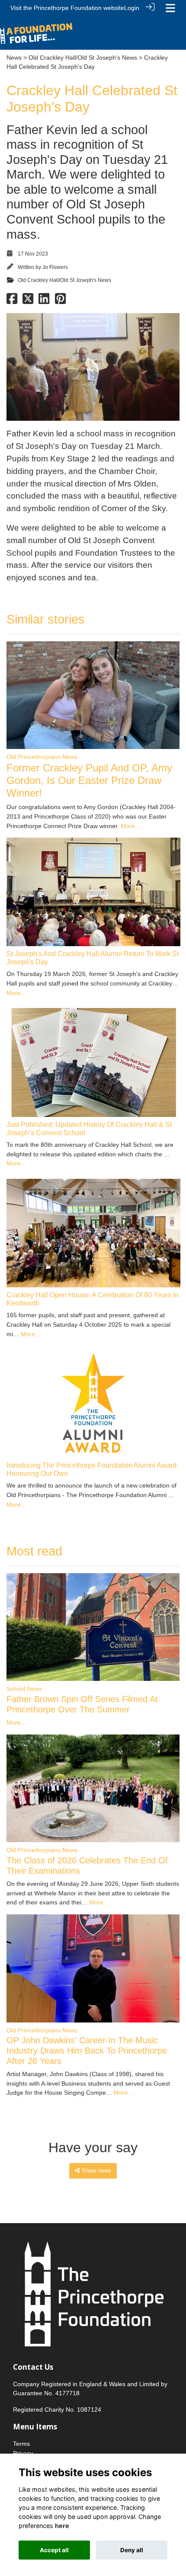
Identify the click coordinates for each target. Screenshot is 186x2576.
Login (132, 8)
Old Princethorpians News (42, 757)
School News (24, 1689)
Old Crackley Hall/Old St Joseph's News (83, 58)
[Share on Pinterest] (60, 301)
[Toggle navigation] (170, 8)
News (14, 58)
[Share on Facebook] (12, 301)
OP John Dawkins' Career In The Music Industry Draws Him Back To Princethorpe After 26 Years (87, 2051)
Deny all (132, 2550)
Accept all (54, 2550)
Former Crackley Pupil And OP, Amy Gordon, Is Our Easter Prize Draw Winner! (89, 780)
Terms (21, 2444)
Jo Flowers (55, 267)
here (62, 2526)
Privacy (23, 2453)
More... (130, 826)
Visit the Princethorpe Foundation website (67, 8)
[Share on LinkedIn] (44, 301)
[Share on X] (28, 301)
